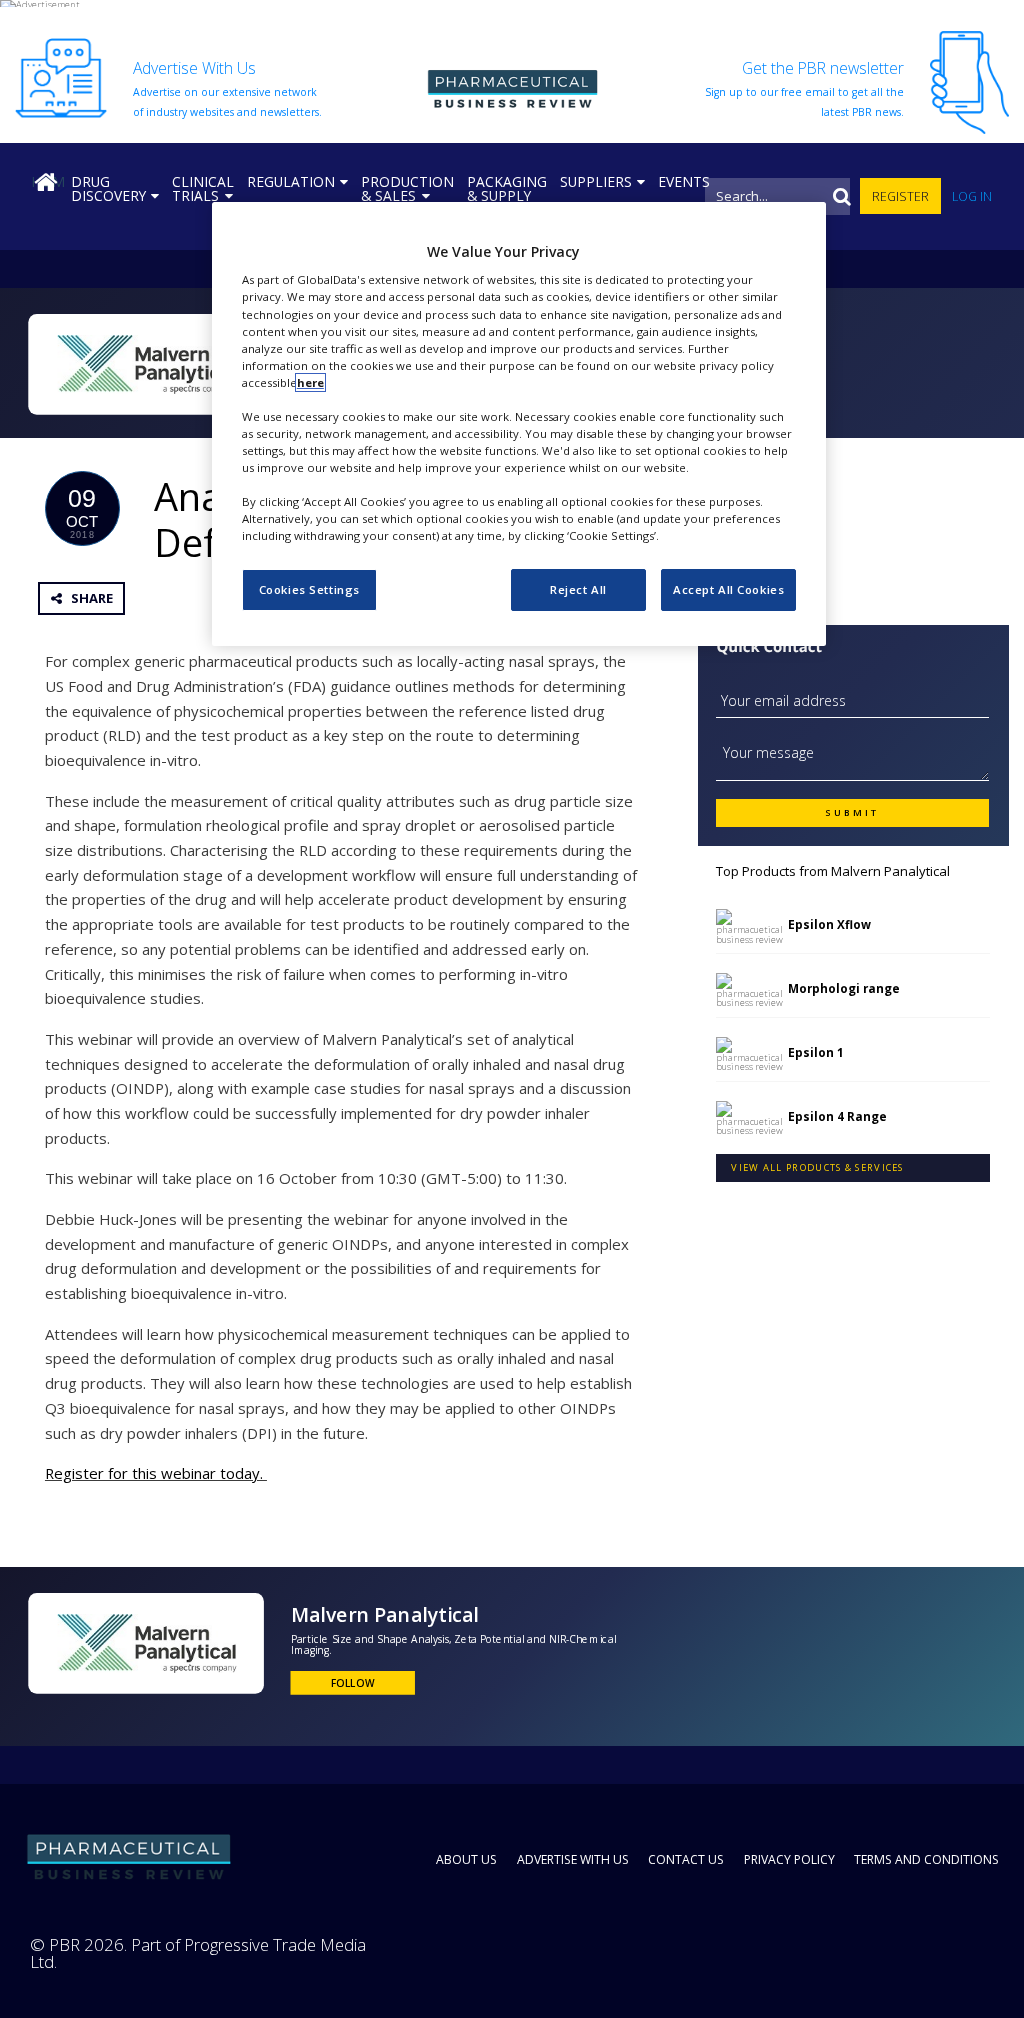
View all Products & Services (817, 1167)
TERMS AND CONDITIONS (926, 1859)
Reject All (578, 589)
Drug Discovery (108, 188)
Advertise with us (573, 1859)
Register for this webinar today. (156, 1473)
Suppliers (596, 181)
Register (900, 196)
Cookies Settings (309, 589)
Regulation (291, 181)
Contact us (686, 1859)
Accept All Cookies (728, 589)
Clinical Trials (203, 188)
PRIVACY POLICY (789, 1859)
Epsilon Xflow (829, 924)
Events (684, 181)
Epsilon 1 (816, 1052)
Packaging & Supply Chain (507, 195)
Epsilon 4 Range (837, 1116)
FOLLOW (352, 1683)
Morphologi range (844, 988)
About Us (466, 1859)
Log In (972, 196)
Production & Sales (407, 188)
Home (47, 181)
